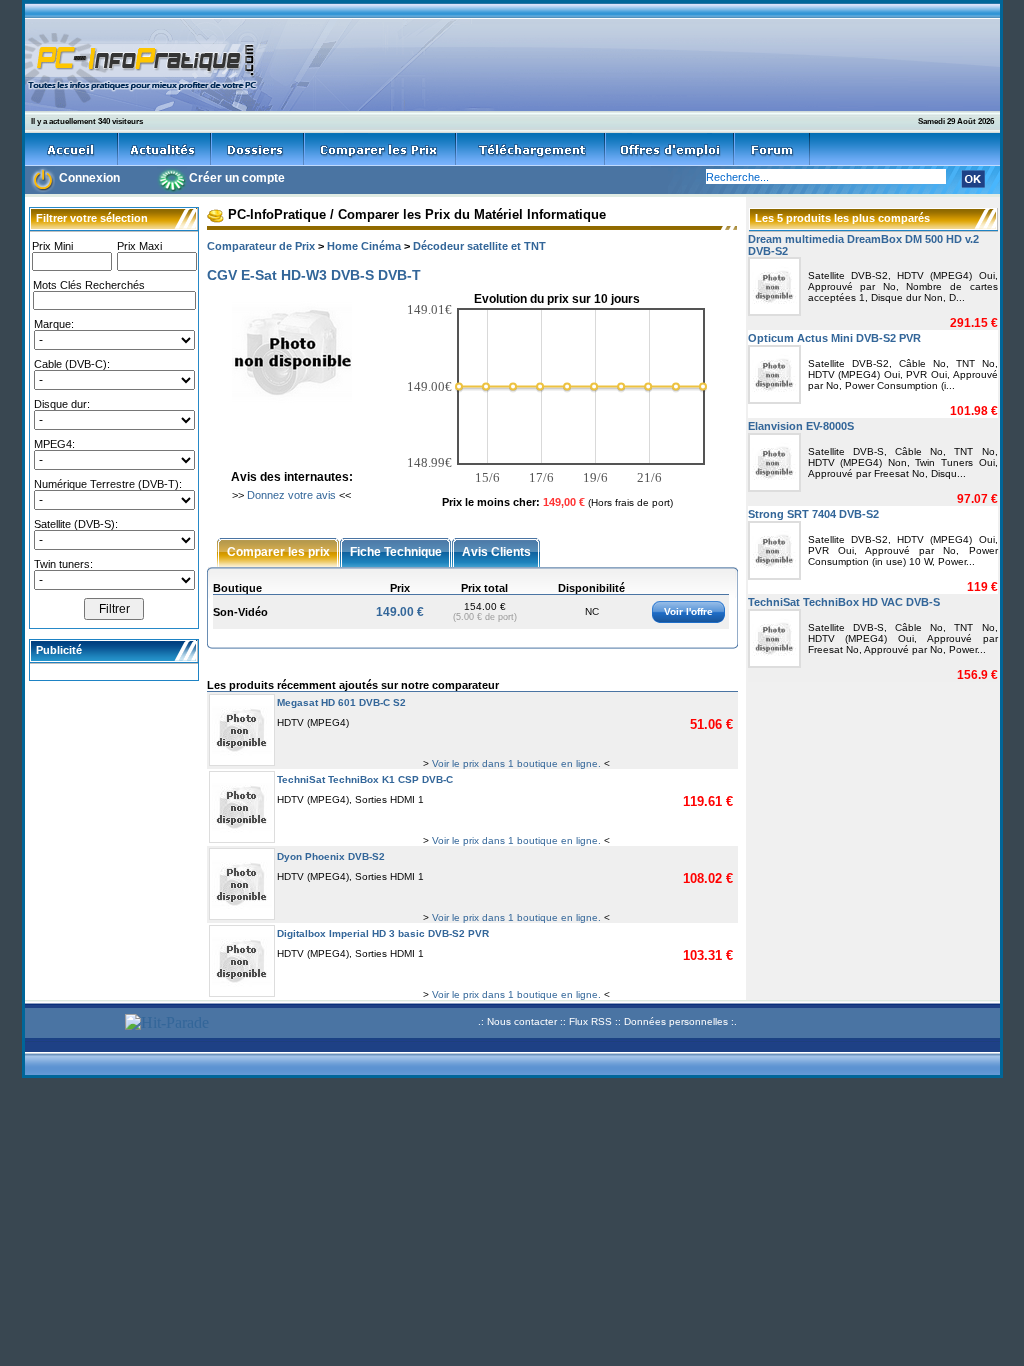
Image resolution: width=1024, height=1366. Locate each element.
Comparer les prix (278, 551)
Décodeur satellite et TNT (479, 246)
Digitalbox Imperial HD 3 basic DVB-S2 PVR (383, 933)
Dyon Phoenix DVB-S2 (331, 856)
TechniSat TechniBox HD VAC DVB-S (844, 602)
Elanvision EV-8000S (801, 426)
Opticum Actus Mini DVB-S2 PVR (834, 338)
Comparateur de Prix (261, 246)
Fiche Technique (396, 551)
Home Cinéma (364, 246)
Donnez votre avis (291, 495)
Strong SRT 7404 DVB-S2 (813, 514)
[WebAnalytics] (72, 1024)
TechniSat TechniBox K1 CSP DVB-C (365, 779)
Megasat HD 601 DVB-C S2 (341, 702)
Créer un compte (237, 178)
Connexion (89, 178)
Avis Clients (496, 551)
